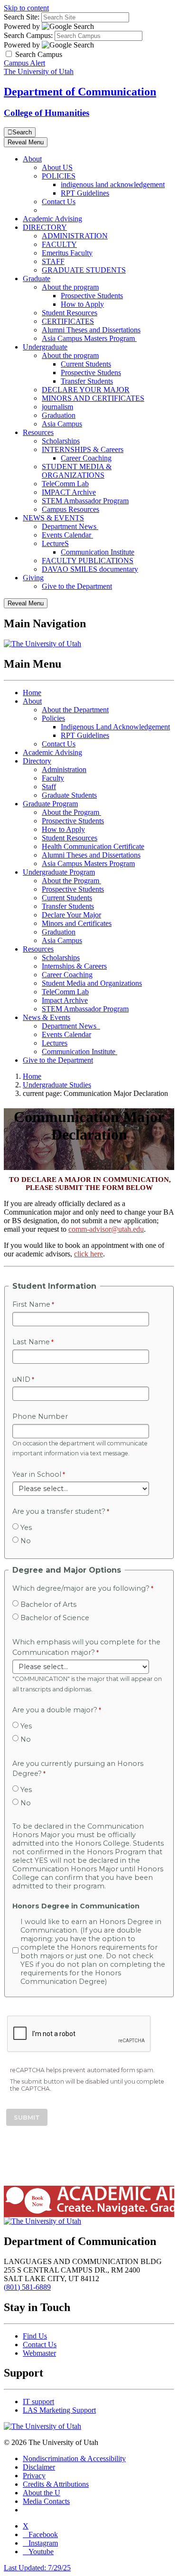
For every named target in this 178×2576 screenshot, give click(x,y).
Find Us (35, 2336)
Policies (53, 718)
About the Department (75, 710)
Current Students (86, 364)
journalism (57, 407)
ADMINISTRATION (75, 236)
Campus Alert (24, 63)
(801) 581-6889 (27, 2287)
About (32, 159)
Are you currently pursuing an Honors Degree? (78, 1769)
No (26, 1541)
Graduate (37, 278)
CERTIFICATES (68, 321)
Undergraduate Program (59, 872)
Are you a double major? (55, 1710)
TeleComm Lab (65, 484)
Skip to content (26, 8)
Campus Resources (70, 509)
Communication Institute (98, 552)
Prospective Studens (91, 373)
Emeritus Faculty (67, 253)
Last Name (31, 1342)
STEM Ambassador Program (85, 501)
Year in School (37, 1474)
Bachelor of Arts (48, 1604)
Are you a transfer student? (59, 1511)
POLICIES (59, 176)
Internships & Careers (74, 966)
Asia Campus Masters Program (89, 338)
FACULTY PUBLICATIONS (88, 561)
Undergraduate (45, 347)
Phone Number (40, 1416)
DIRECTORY (45, 227)
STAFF (53, 261)
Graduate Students (69, 795)
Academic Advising (52, 219)
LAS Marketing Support (59, 2410)
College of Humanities (47, 113)
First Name (31, 1304)
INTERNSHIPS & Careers (83, 449)
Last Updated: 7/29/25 (37, 2568)
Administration (64, 769)
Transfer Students (87, 381)
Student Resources (70, 313)
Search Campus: (28, 35)
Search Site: (22, 17)
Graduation (59, 415)
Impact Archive (65, 1000)
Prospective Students (92, 296)
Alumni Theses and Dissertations (91, 330)
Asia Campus (62, 424)
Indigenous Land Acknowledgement (115, 727)
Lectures (55, 1043)
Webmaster (39, 2353)
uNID (21, 1379)
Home (32, 693)
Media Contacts (46, 2501)
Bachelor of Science (55, 1618)
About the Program (71, 812)
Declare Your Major (71, 915)
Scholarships (61, 441)
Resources (38, 432)
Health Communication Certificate (93, 846)
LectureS (55, 543)
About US (57, 167)
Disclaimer (39, 2467)
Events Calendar (67, 535)
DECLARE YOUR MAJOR (86, 390)
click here (89, 1254)
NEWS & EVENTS (53, 518)
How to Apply (82, 304)
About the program (70, 287)
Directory (37, 761)
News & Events (47, 1017)
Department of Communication (80, 92)
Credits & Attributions (56, 2484)
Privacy (34, 2476)
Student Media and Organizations (92, 983)
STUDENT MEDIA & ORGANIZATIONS (77, 471)
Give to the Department (77, 586)
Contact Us (59, 202)
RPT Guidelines (85, 193)
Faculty (53, 778)
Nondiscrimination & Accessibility (74, 2458)
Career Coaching (86, 458)
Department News (70, 526)
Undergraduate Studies (57, 1085)
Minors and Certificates (77, 923)
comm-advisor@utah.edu (106, 1229)
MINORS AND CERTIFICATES (93, 398)
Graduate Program (50, 804)
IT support (38, 2401)
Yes (26, 1528)
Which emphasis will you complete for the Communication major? (86, 1647)
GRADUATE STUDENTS (84, 270)
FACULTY (59, 244)
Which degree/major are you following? (81, 1588)
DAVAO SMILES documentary (90, 569)
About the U (42, 2493)
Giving (33, 578)
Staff (49, 787)
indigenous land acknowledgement (113, 184)
